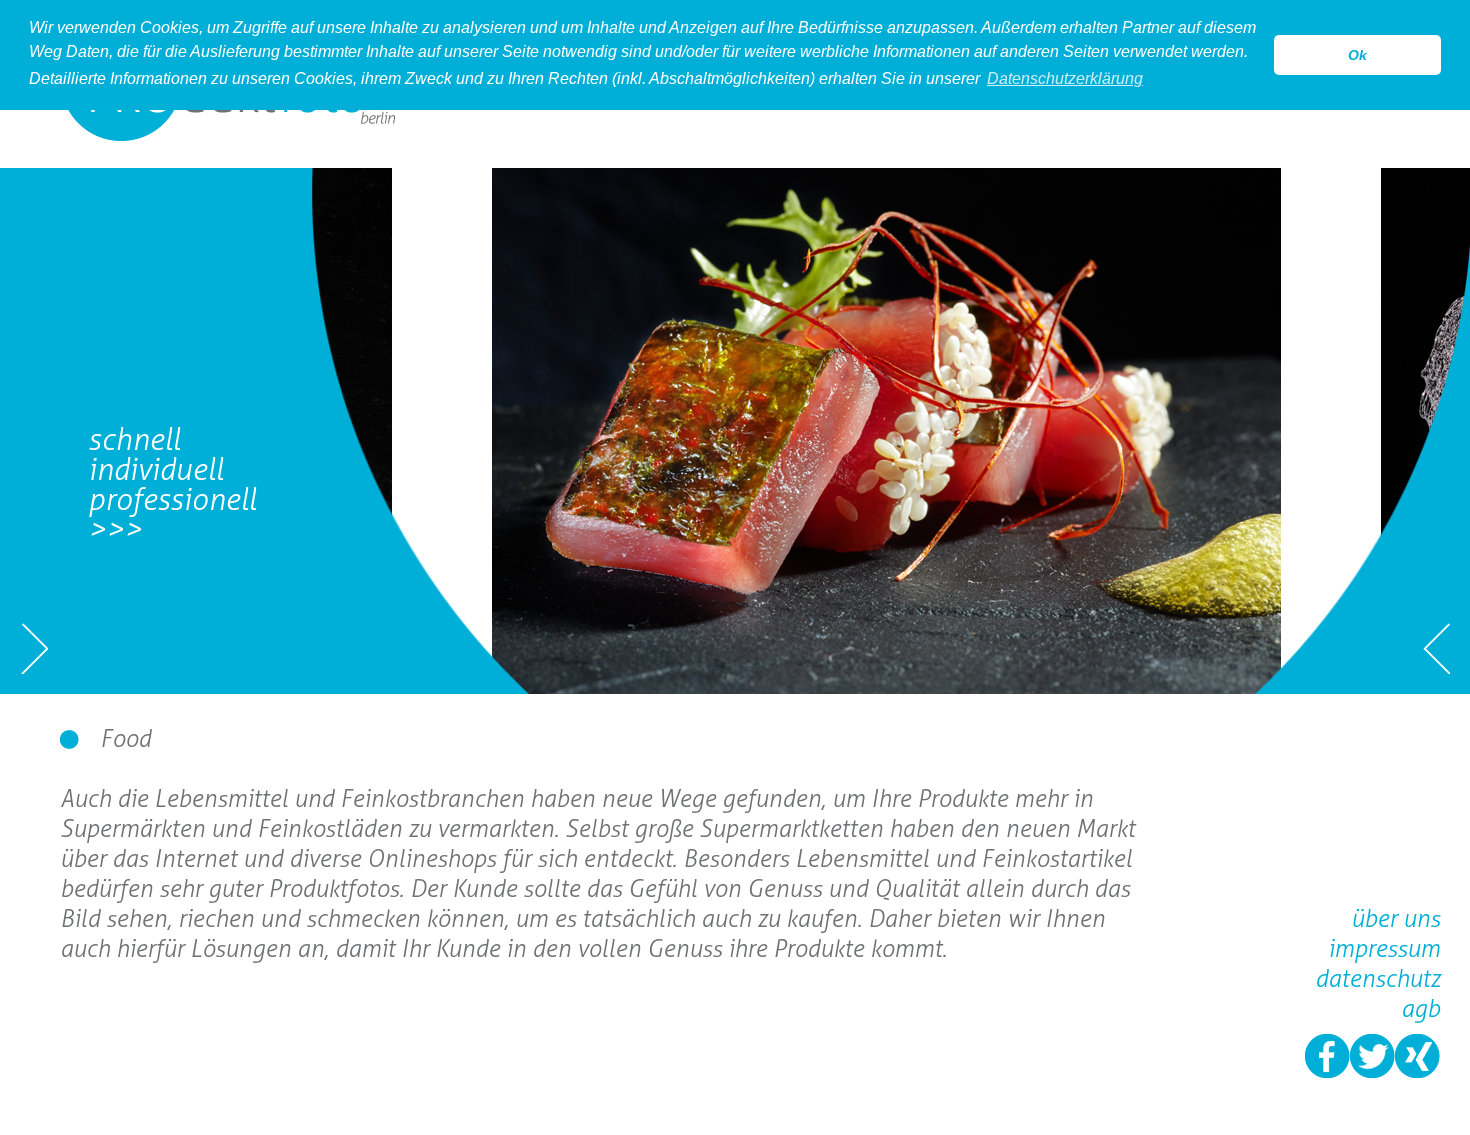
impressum (1384, 948)
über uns (1395, 918)
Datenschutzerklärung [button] (1065, 78)
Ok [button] (1357, 55)
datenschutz (1377, 978)
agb (1420, 1008)
